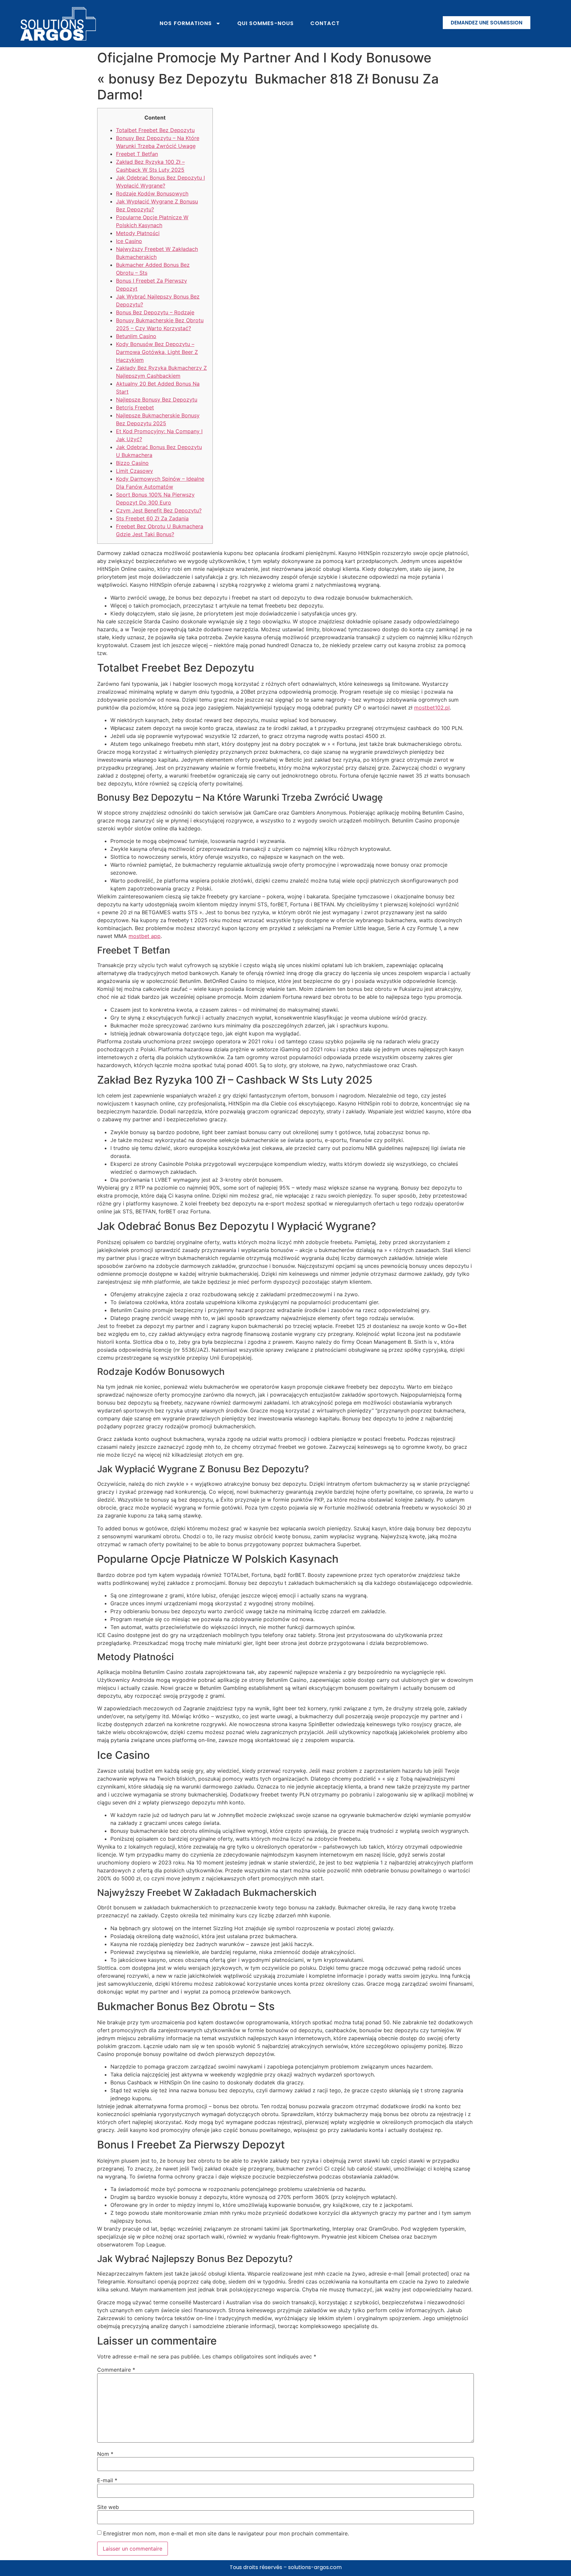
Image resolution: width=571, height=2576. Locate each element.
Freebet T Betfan (137, 154)
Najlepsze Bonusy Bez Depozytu (157, 400)
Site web (108, 2507)
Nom (105, 2454)
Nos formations (186, 23)
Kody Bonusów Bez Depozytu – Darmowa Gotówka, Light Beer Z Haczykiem (157, 352)
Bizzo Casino (132, 463)
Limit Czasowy (134, 471)
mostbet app (145, 936)
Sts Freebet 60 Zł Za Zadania (152, 518)
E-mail (107, 2480)
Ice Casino (129, 241)
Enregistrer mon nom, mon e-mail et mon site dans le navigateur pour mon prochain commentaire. (226, 2533)
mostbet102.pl (432, 708)
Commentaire (116, 2370)
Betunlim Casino (136, 336)
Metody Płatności (138, 233)
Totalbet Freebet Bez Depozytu (155, 130)
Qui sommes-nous (266, 23)
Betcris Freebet (135, 407)
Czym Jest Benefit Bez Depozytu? (159, 510)
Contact (325, 23)
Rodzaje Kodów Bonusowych (152, 193)
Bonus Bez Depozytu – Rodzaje (155, 312)
